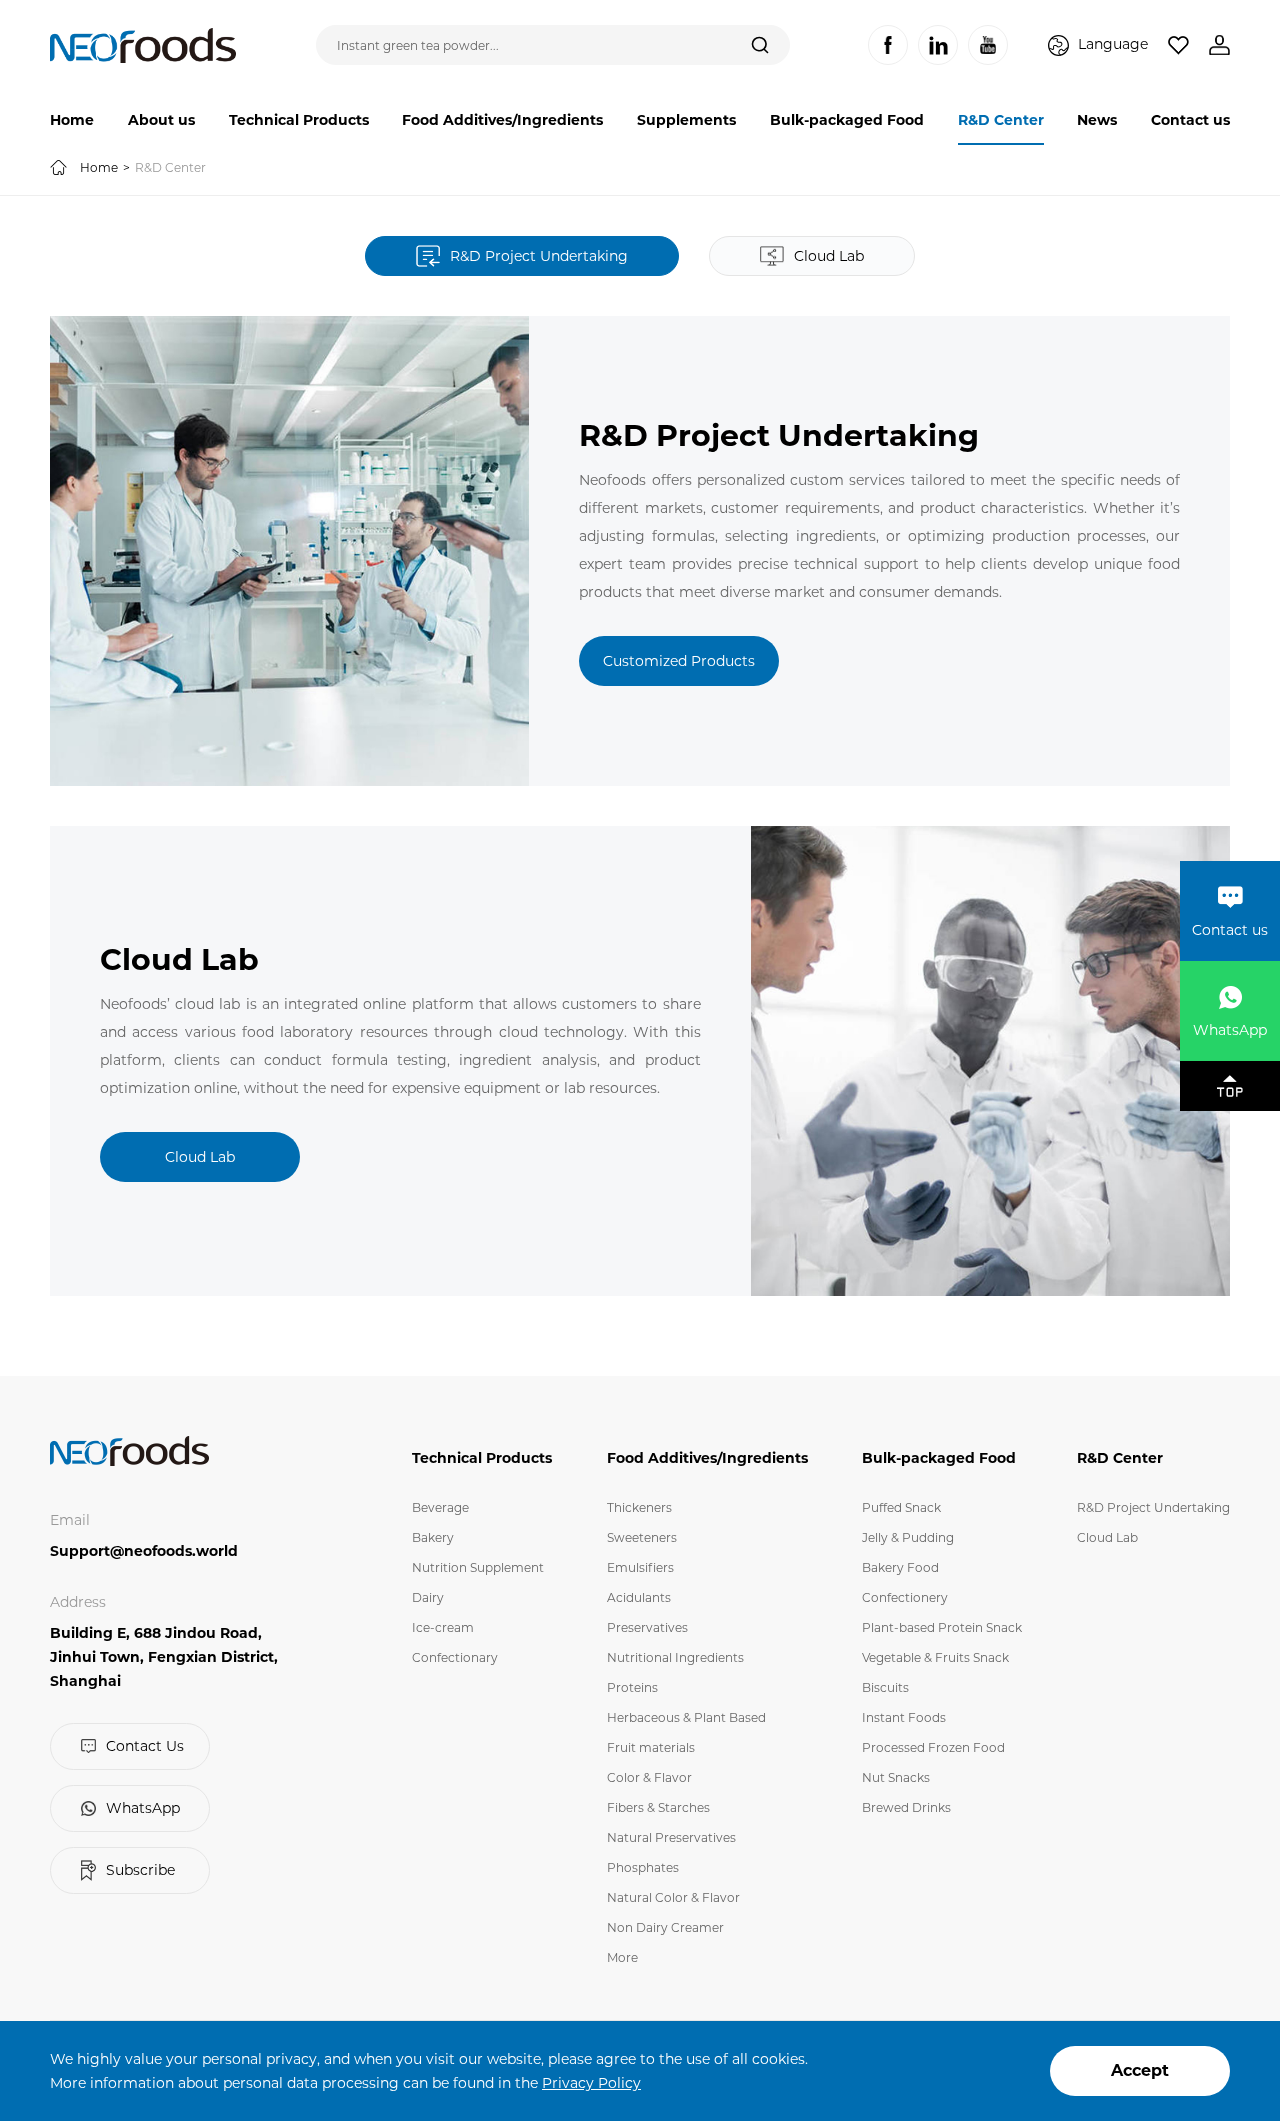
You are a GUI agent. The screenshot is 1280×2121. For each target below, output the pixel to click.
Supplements (686, 120)
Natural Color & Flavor (673, 1897)
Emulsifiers (640, 1567)
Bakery (433, 1537)
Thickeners (639, 1507)
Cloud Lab (1107, 1537)
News (1097, 120)
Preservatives (647, 1627)
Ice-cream (443, 1627)
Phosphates (643, 1867)
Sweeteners (642, 1537)
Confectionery (905, 1597)
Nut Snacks (896, 1777)
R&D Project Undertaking (1153, 1507)
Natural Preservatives (671, 1837)
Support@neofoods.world (144, 1551)
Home (72, 120)
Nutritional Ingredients (675, 1657)
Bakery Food (900, 1567)
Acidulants (639, 1597)
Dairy (428, 1597)
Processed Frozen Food (933, 1747)
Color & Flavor (649, 1777)
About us (161, 120)
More (622, 1957)
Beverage (440, 1507)
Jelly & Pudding (908, 1537)
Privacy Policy (591, 2083)
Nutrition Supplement (478, 1567)
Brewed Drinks (906, 1807)
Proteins (632, 1687)
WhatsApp (143, 1808)
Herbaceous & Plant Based (686, 1717)
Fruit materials (651, 1747)
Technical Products (299, 120)
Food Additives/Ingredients (502, 120)
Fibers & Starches (658, 1807)
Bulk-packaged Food (847, 120)
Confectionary (455, 1657)
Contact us (1190, 120)
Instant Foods (904, 1717)
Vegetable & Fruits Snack (935, 1657)
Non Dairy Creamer (665, 1927)
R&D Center (1001, 120)
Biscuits (885, 1687)
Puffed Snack (901, 1507)
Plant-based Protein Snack (942, 1627)
